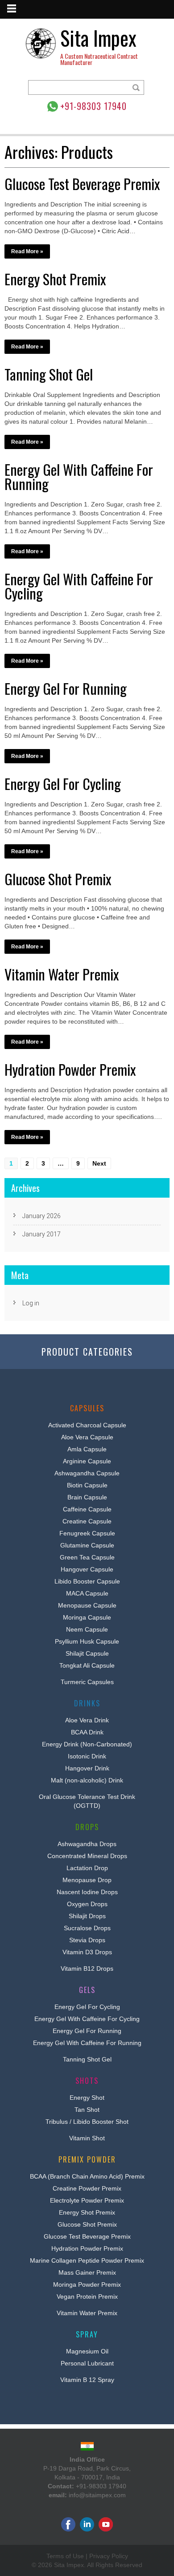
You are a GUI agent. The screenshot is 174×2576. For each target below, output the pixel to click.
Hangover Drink (87, 1768)
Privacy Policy (109, 2556)
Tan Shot (87, 2110)
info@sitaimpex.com (97, 2495)
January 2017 (41, 1234)
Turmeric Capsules (87, 1682)
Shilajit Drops (87, 1916)
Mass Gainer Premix (87, 2272)
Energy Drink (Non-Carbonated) (87, 1744)
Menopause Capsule (87, 1605)
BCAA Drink (87, 1732)
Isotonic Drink (87, 1756)
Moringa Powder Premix (87, 2284)
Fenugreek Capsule (87, 1533)
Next (99, 1163)
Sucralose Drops (87, 1928)
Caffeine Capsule (87, 1509)
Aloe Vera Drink (87, 1720)
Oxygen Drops (87, 1904)
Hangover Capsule (87, 1569)
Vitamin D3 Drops (87, 1952)
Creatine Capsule (87, 1521)
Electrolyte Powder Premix (87, 2200)
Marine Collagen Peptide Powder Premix (87, 2260)
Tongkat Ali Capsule (87, 1665)
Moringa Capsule (87, 1617)
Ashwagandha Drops (87, 1844)
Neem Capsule (87, 1629)
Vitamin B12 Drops (87, 1968)
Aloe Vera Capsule (87, 1437)
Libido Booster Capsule (87, 1581)
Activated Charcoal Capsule (87, 1425)
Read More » (27, 251)
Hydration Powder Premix (70, 1069)
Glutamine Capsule (87, 1545)
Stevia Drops (87, 1940)
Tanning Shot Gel (49, 374)
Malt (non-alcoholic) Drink (87, 1780)
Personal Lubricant (87, 2363)
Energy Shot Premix (55, 279)
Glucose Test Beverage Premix (82, 184)
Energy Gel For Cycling (63, 784)
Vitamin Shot (87, 2138)
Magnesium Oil (87, 2351)
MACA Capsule (87, 1593)
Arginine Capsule (87, 1461)
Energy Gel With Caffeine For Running (79, 476)
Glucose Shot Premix (58, 879)
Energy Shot (87, 2098)
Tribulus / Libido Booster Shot (87, 2122)
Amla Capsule (87, 1449)
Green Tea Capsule (87, 1557)
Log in (31, 1303)
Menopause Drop (87, 1880)
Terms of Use (65, 2556)
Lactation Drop (87, 1868)
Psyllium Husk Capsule (87, 1641)
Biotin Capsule (87, 1485)
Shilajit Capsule (87, 1653)
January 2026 (41, 1216)
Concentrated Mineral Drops (87, 1856)
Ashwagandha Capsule (87, 1473)
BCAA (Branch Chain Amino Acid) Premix (87, 2176)
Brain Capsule (87, 1497)
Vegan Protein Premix (87, 2297)
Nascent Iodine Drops (87, 1892)
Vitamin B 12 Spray (87, 2380)
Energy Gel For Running (66, 688)
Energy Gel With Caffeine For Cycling (79, 586)
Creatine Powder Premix (87, 2188)
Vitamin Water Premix (62, 974)
